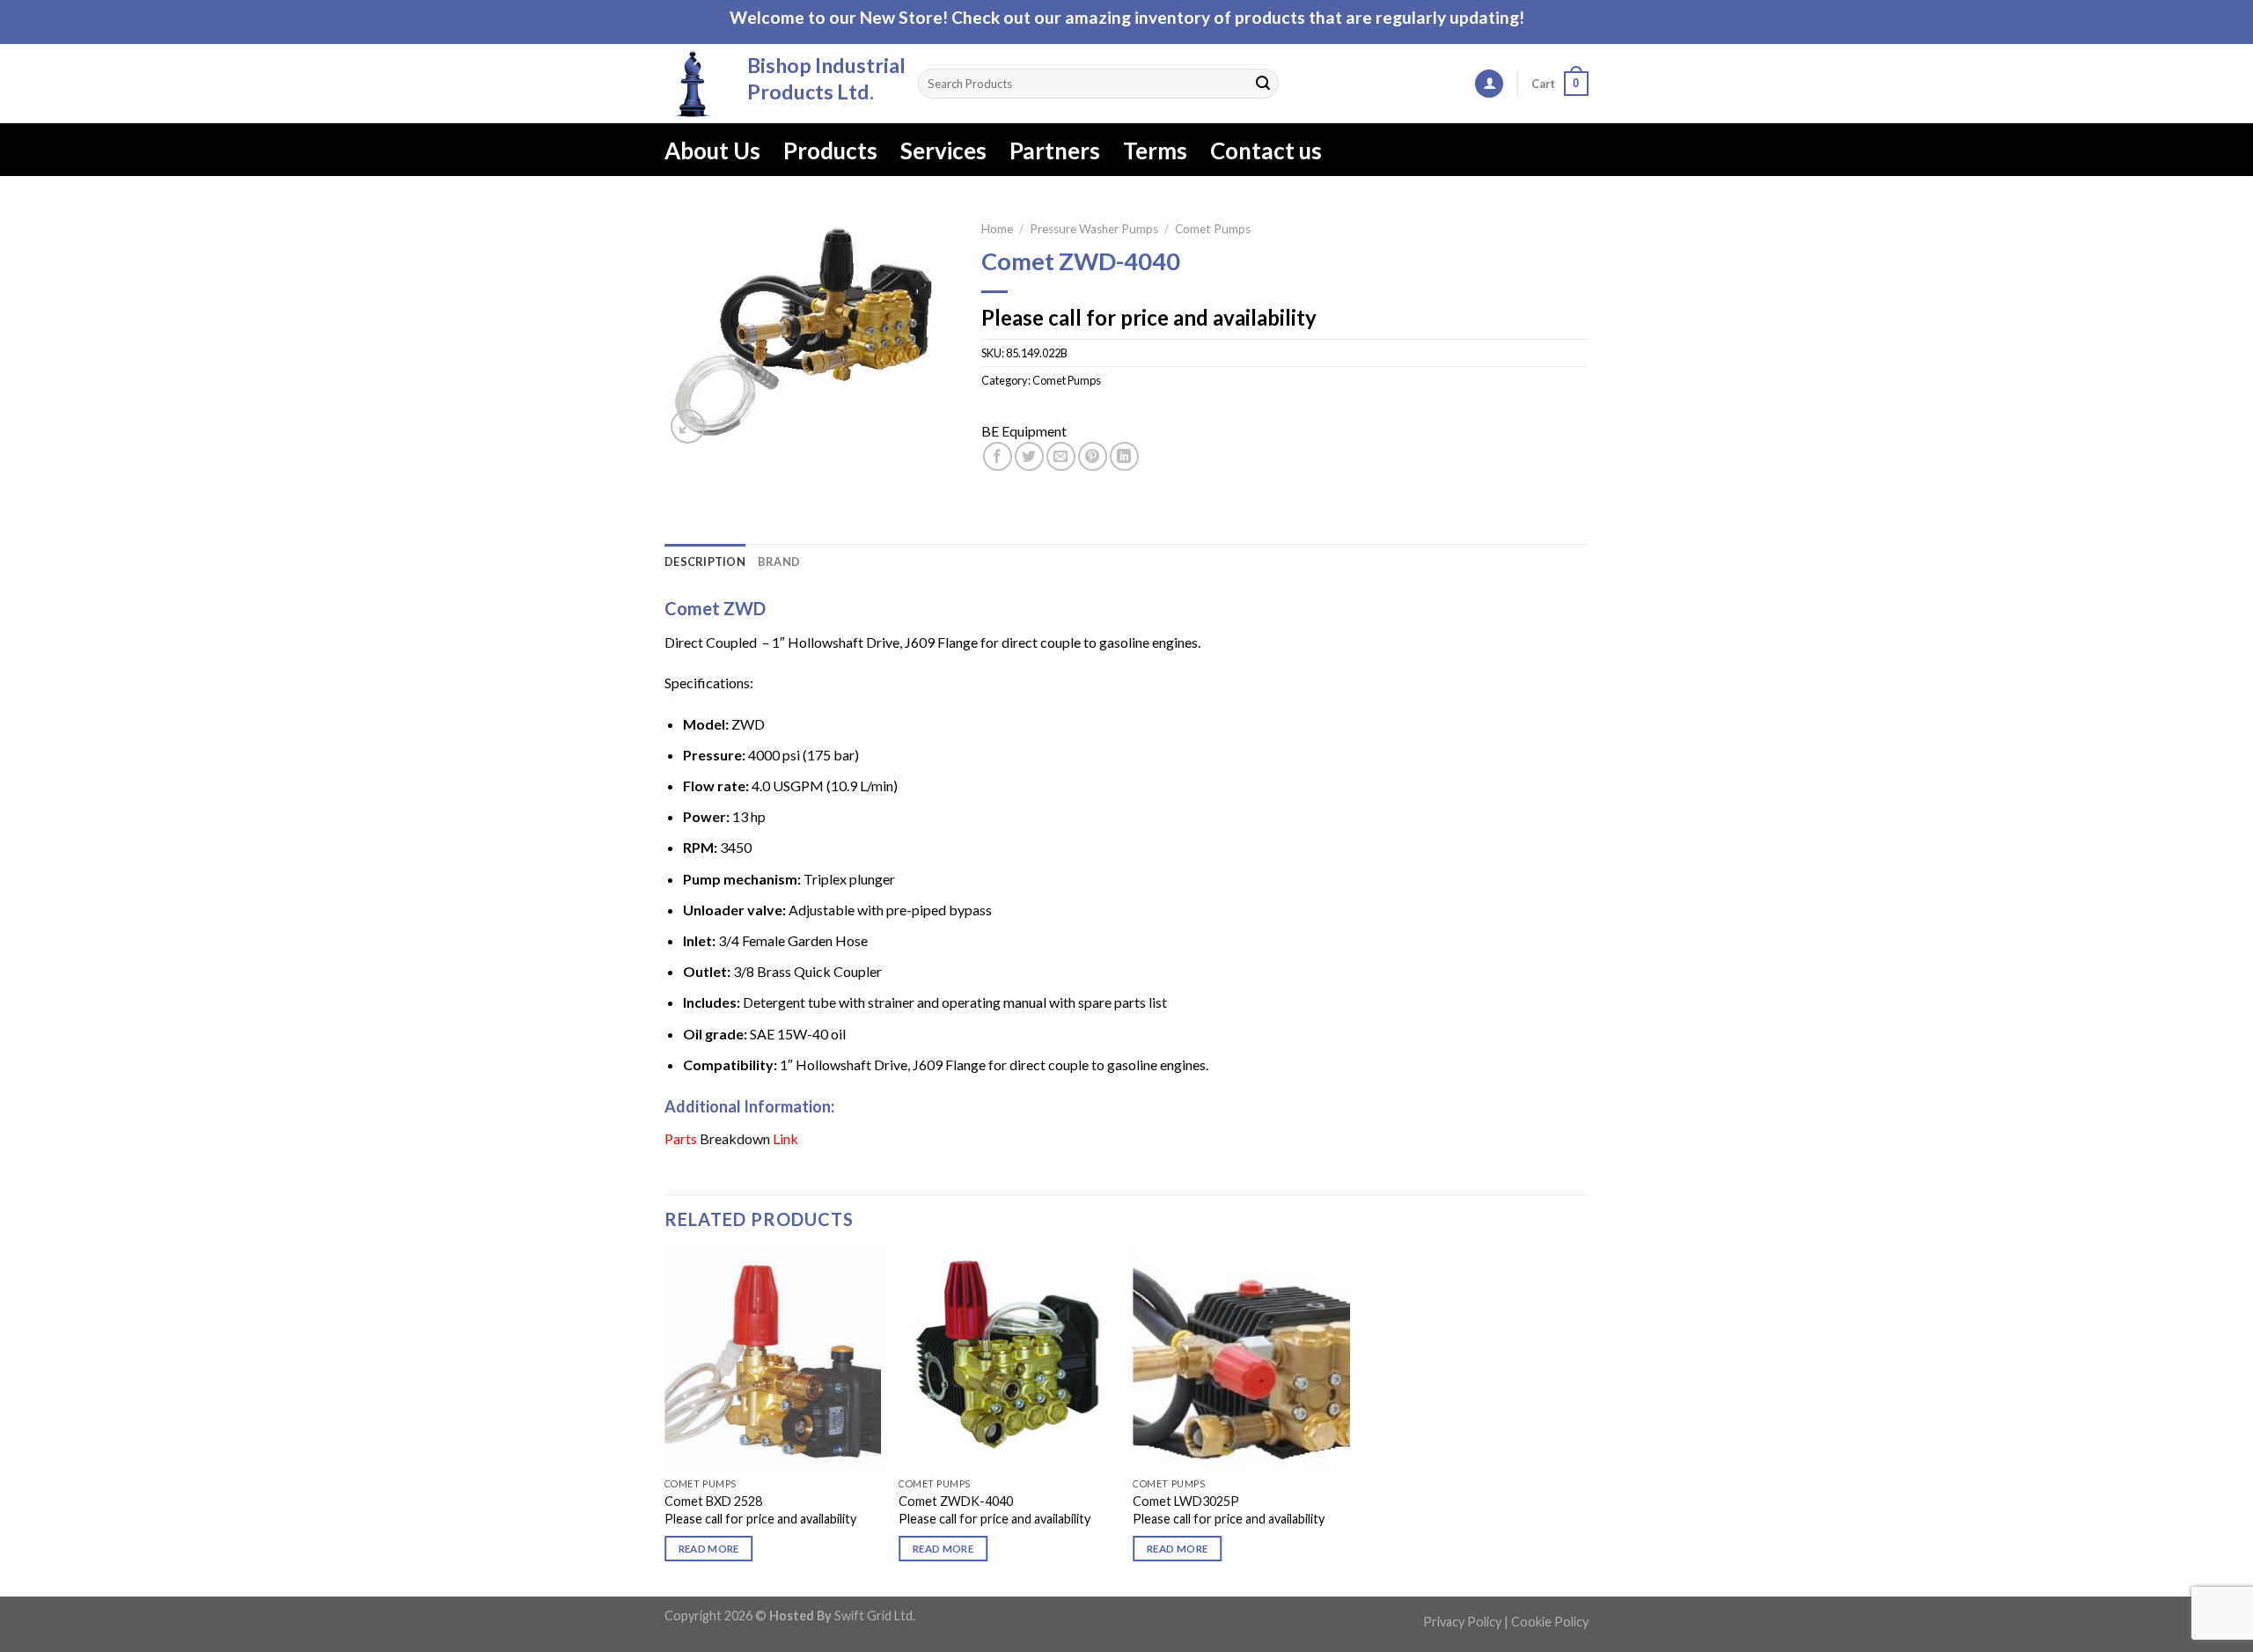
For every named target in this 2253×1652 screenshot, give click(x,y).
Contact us (1266, 151)
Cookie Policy (1550, 1622)
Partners (1055, 151)
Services (943, 151)
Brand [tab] (779, 562)
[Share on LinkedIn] (1124, 456)
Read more (709, 1549)
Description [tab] (705, 562)
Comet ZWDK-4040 (956, 1501)
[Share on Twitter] (1029, 456)
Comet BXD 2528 (713, 1501)
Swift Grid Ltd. (873, 1615)
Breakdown (735, 1138)
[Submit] (1263, 84)
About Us (712, 151)
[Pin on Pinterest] (1093, 456)
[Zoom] (688, 426)
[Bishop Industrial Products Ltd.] (693, 84)
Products (830, 151)
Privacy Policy (1462, 1622)
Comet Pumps (1213, 229)
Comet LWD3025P (1186, 1501)
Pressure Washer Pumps (1094, 229)
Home (997, 229)
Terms (1155, 151)
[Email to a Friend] (1061, 456)
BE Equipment (1024, 431)
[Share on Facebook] (998, 456)
